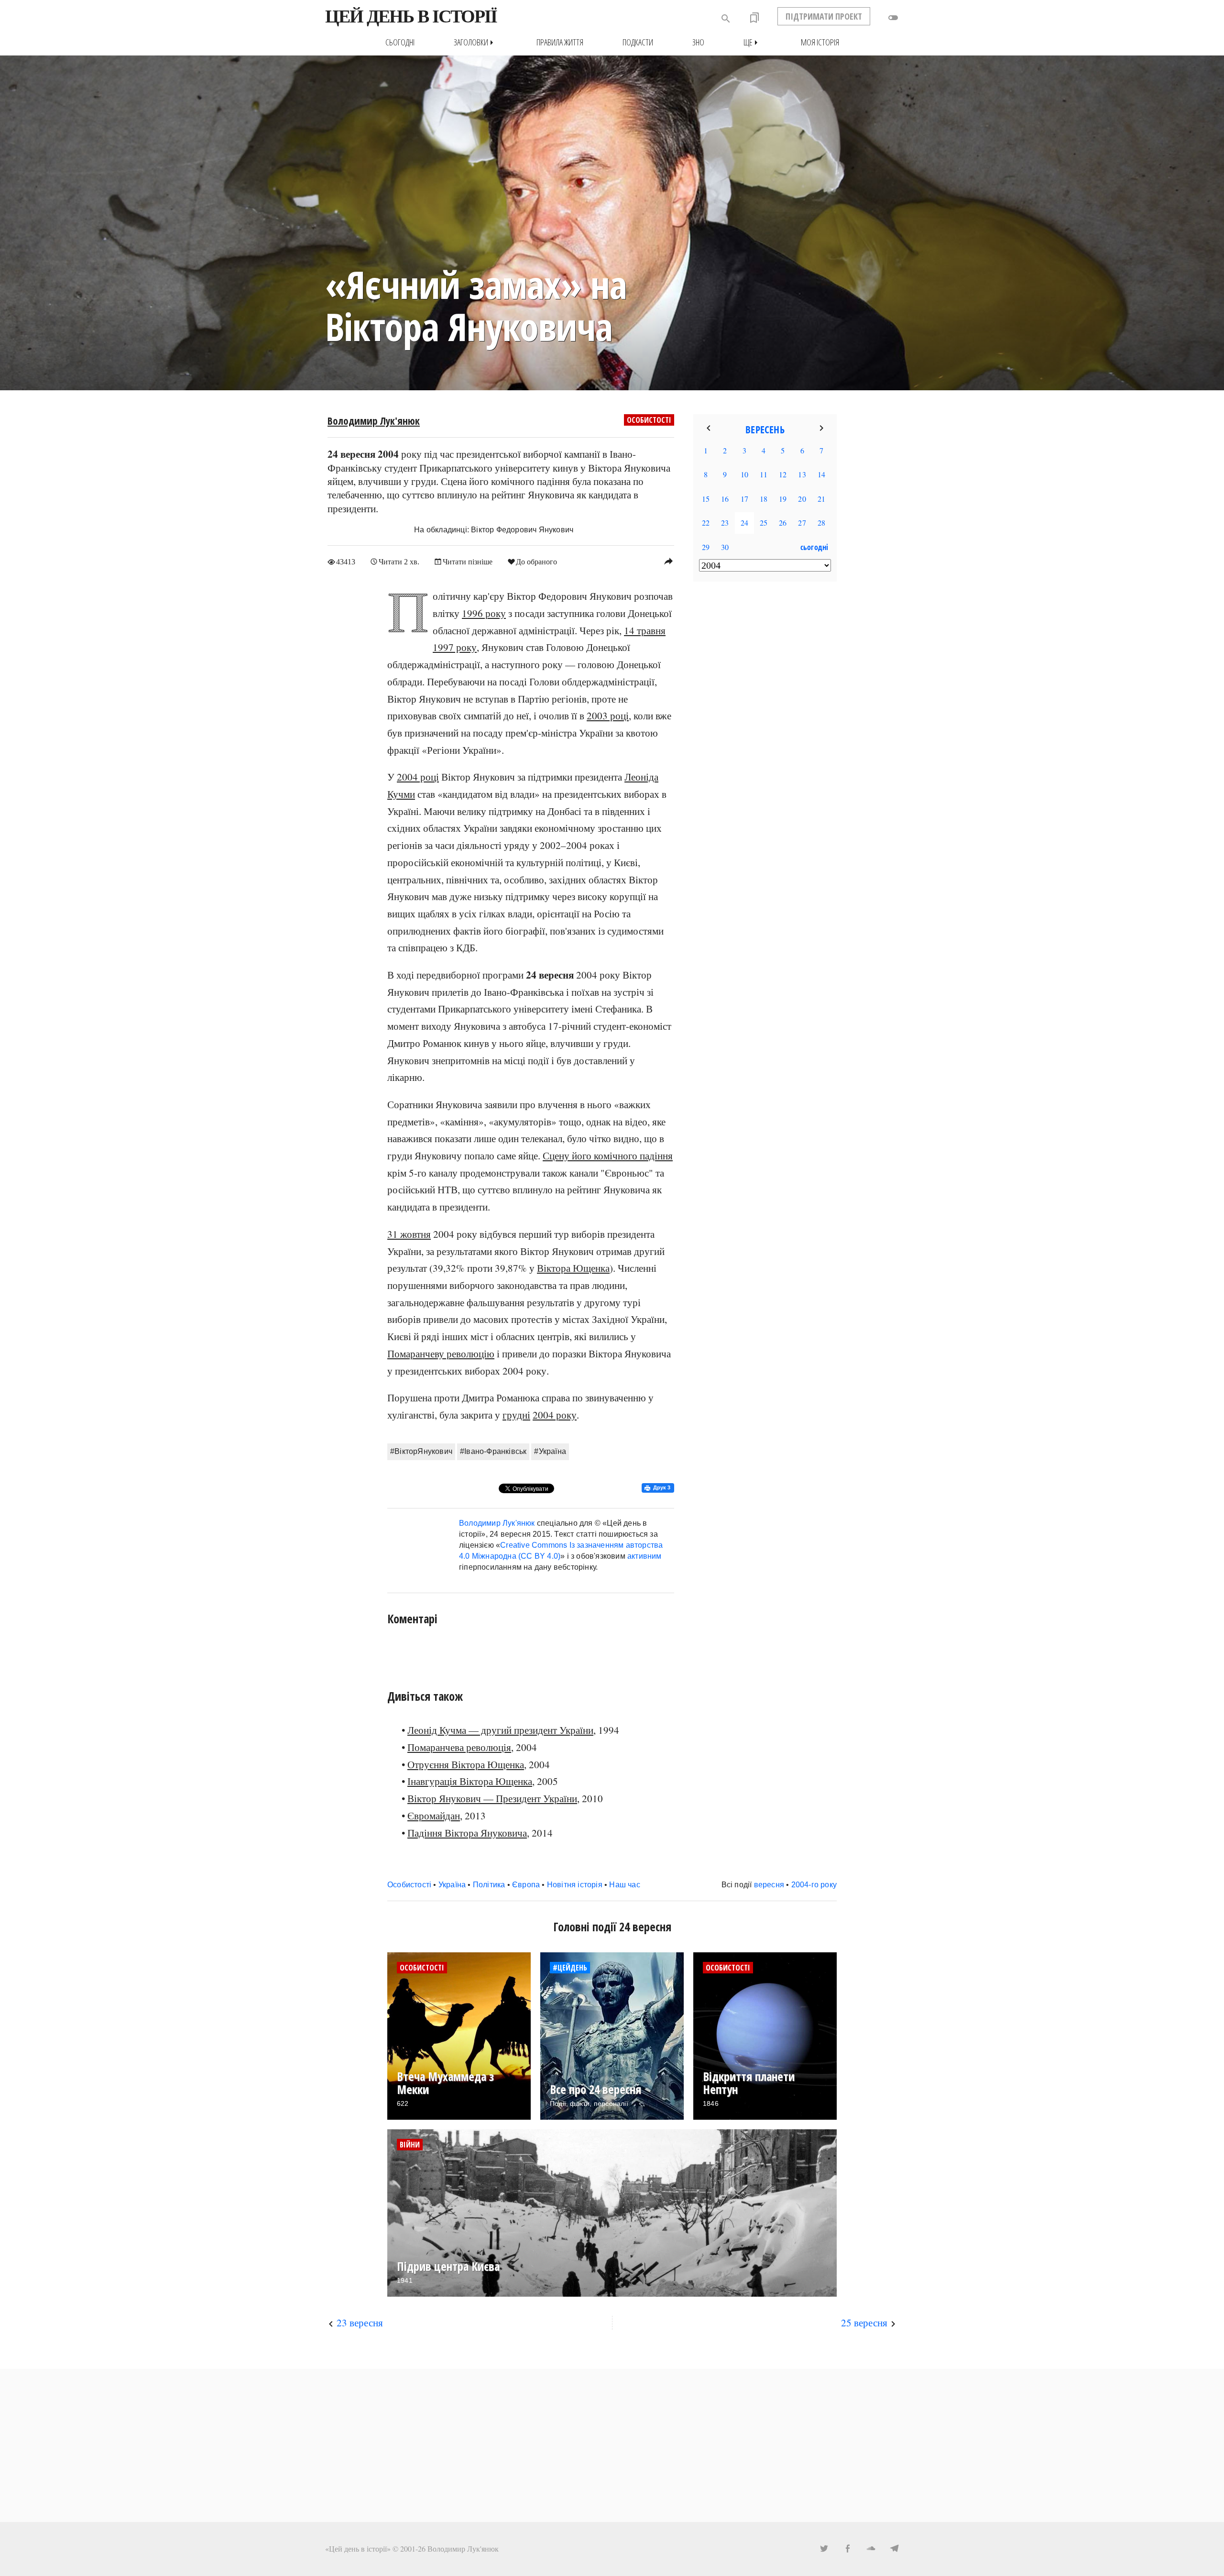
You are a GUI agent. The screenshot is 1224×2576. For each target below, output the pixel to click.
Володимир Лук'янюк (374, 421)
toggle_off (893, 18)
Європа (526, 1885)
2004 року (555, 1415)
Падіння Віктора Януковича (467, 1833)
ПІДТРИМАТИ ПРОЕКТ (824, 16)
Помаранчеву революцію (441, 1354)
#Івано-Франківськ (493, 1451)
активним (645, 1556)
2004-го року (814, 1885)
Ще (753, 42)
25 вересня (864, 2323)
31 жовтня (409, 1234)
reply (668, 561)
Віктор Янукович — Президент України (492, 1798)
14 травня (645, 630)
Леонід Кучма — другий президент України (500, 1730)
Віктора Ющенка (573, 1268)
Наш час (624, 1885)
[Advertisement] (765, 744)
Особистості (649, 420)
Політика (489, 1885)
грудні (516, 1415)
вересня (769, 1885)
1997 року (455, 647)
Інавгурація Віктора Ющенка (470, 1781)
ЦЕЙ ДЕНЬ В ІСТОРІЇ (411, 16)
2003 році (608, 716)
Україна (452, 1885)
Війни (410, 2145)
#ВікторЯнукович (421, 1451)
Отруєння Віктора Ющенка (466, 1764)
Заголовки (475, 42)
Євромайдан (434, 1816)
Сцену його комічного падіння (608, 1156)
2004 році (418, 777)
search (726, 19)
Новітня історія (575, 1885)
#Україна (550, 1451)
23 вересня (360, 2323)
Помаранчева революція (459, 1747)
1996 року (484, 613)
